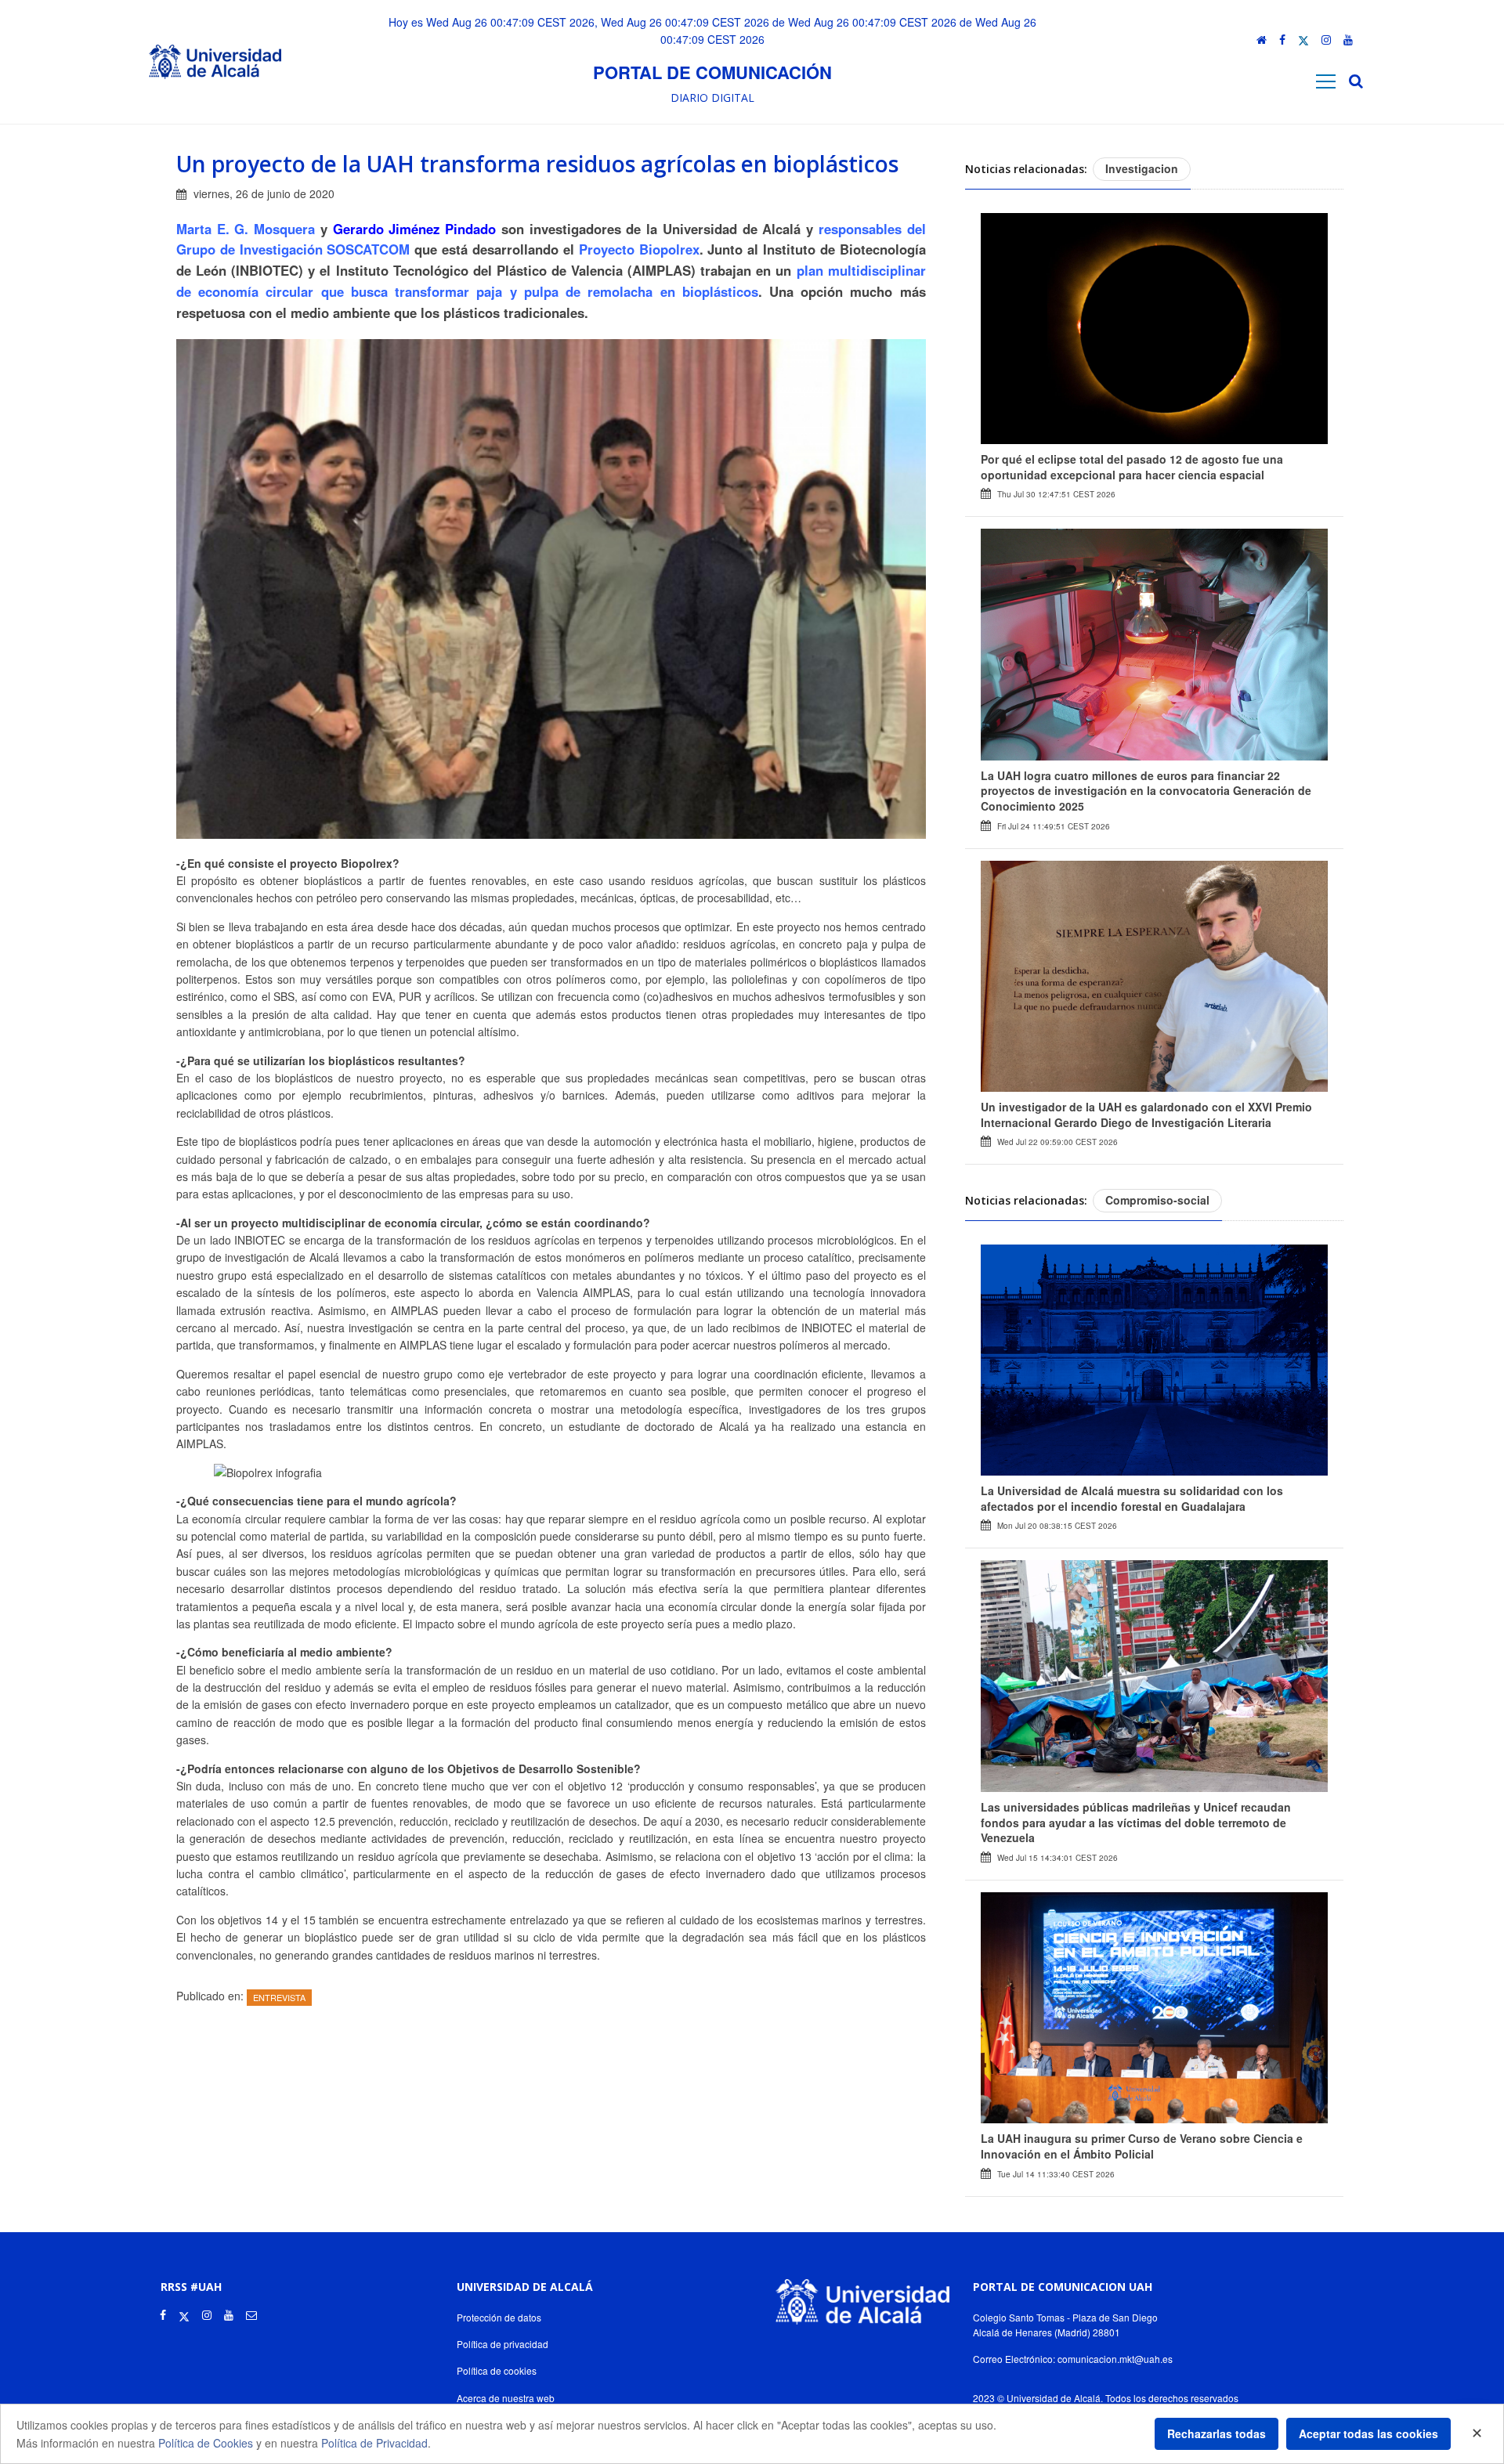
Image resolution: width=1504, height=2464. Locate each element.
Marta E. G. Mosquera (246, 229)
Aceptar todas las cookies (1368, 2433)
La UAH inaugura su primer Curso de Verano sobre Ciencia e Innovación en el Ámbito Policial (1142, 2146)
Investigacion (1142, 168)
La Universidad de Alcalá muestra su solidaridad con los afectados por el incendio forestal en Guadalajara (1132, 1498)
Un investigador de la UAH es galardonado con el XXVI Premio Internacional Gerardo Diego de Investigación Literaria (1146, 1115)
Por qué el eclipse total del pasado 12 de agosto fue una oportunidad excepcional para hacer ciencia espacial (1132, 467)
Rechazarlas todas (1217, 2433)
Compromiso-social (1157, 1200)
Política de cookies (497, 2370)
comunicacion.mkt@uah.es (1115, 2359)
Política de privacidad (503, 2344)
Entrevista (279, 1997)
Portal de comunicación (712, 72)
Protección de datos (499, 2317)
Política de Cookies (206, 2443)
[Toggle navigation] (1326, 81)
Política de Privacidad (374, 2443)
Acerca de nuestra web (506, 2398)
